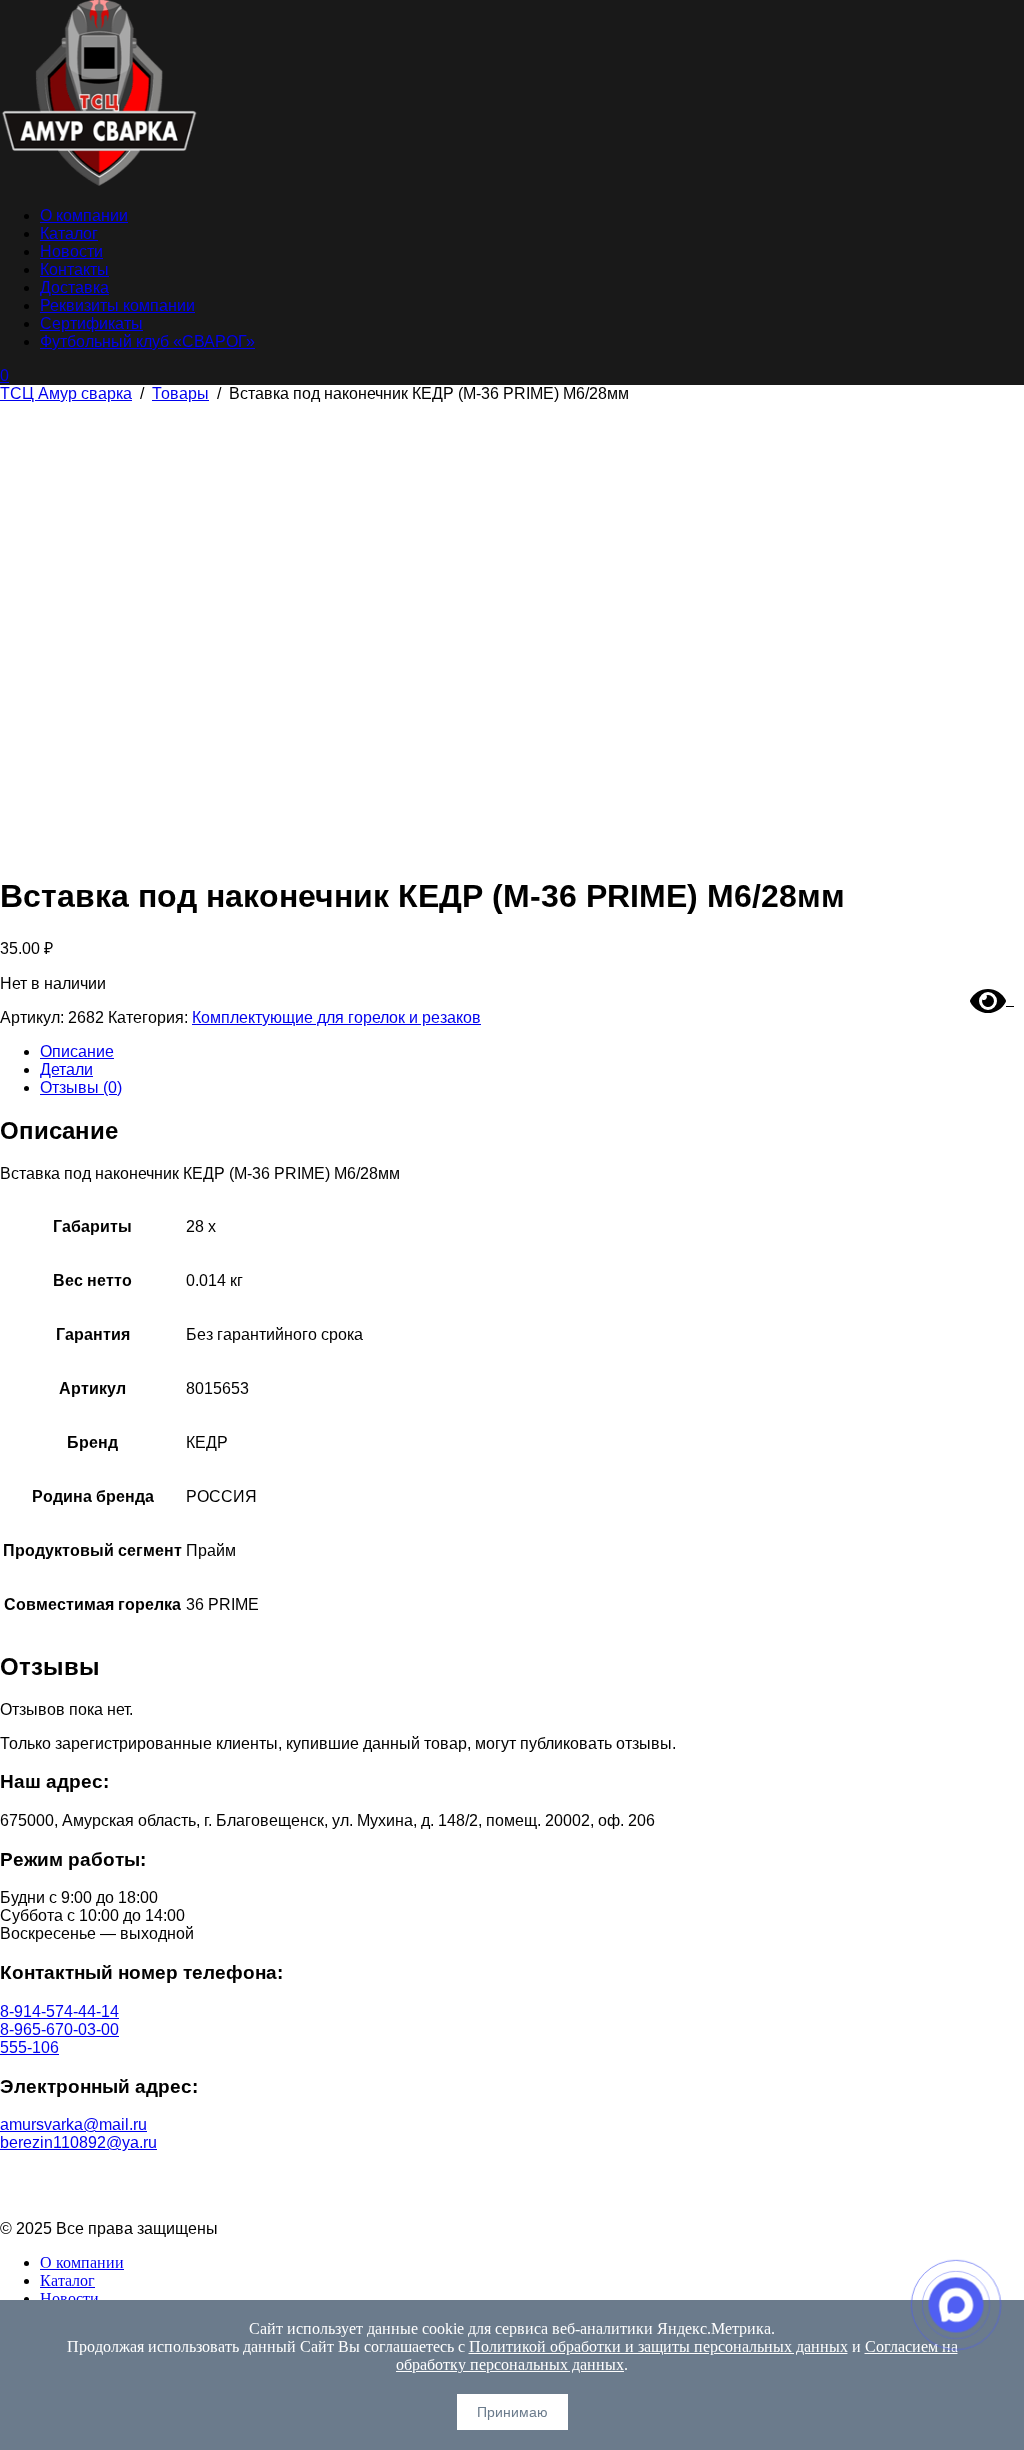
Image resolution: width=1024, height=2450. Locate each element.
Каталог (69, 233)
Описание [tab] (77, 1051)
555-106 (29, 2047)
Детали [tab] (66, 1069)
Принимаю (512, 2412)
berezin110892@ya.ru (78, 2142)
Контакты (74, 269)
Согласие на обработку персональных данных (512, 2194)
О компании (84, 215)
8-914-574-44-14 (59, 2011)
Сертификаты (91, 323)
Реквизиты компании (117, 305)
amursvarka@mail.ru (73, 2124)
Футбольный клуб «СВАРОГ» (147, 341)
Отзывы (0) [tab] (81, 1087)
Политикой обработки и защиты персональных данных (658, 2346)
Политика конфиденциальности (512, 2176)
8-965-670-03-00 (59, 2029)
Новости (71, 251)
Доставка (74, 287)
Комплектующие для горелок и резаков (336, 1017)
